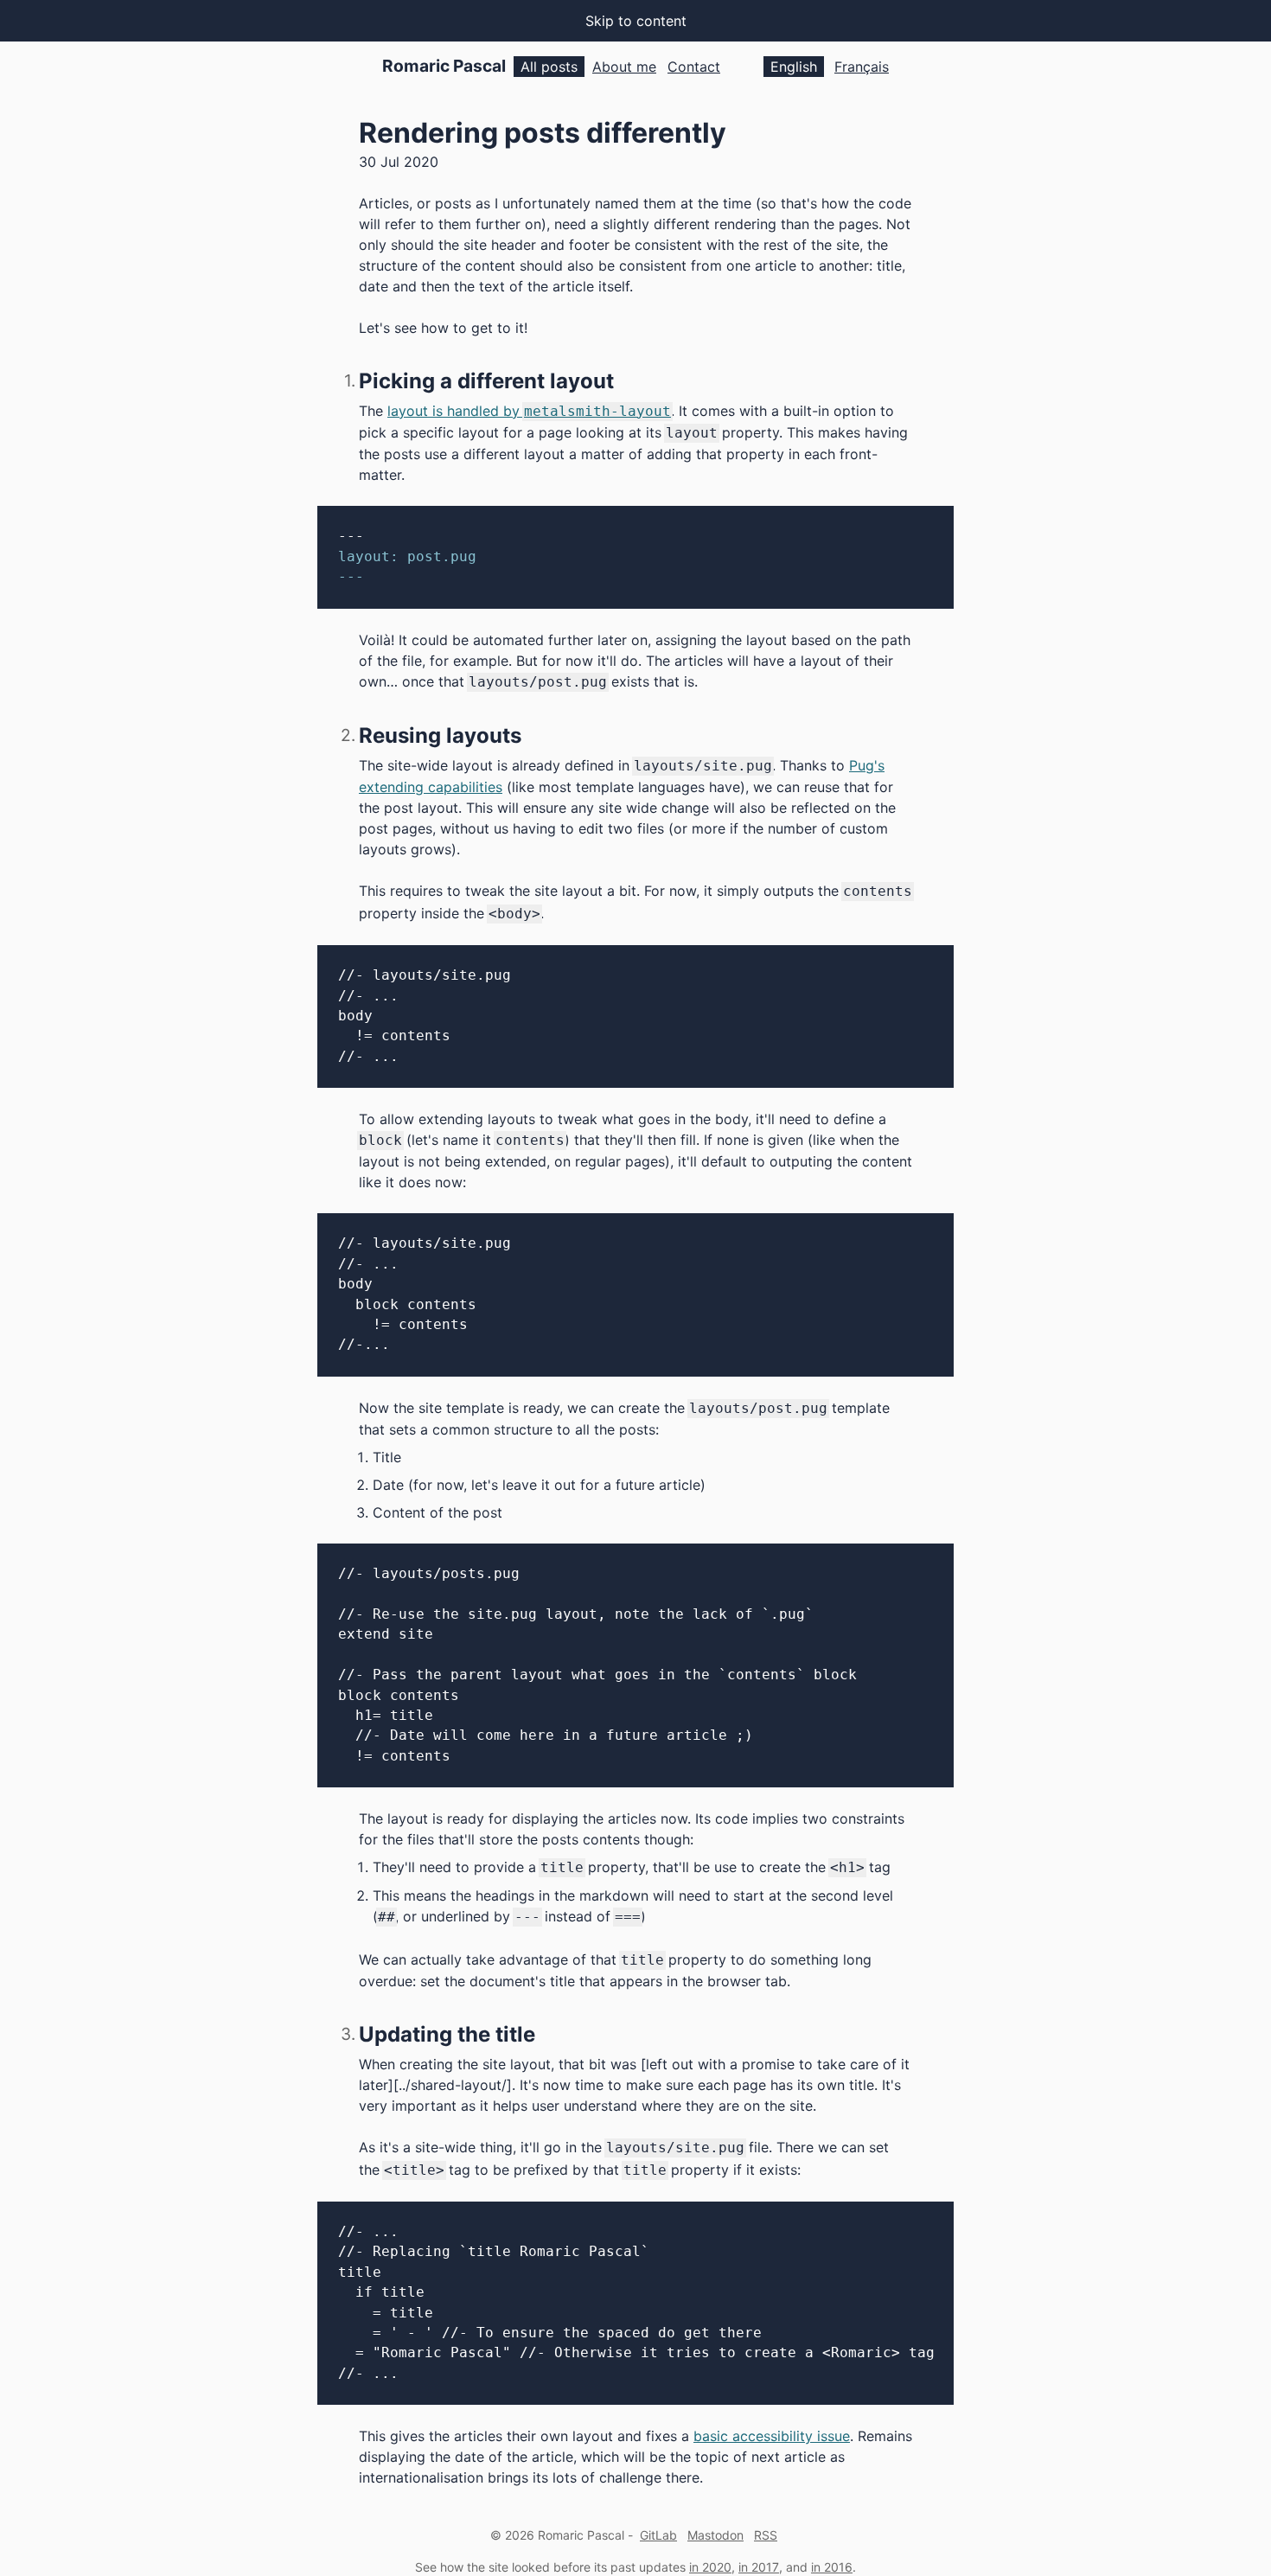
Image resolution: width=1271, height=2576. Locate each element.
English (794, 67)
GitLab (658, 2535)
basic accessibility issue (772, 2436)
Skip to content (636, 21)
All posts (549, 67)
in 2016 (832, 2567)
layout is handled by (529, 411)
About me (624, 67)
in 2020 (710, 2567)
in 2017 (759, 2567)
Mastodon (715, 2535)
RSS (766, 2535)
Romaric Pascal (444, 66)
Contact (694, 67)
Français (862, 67)
